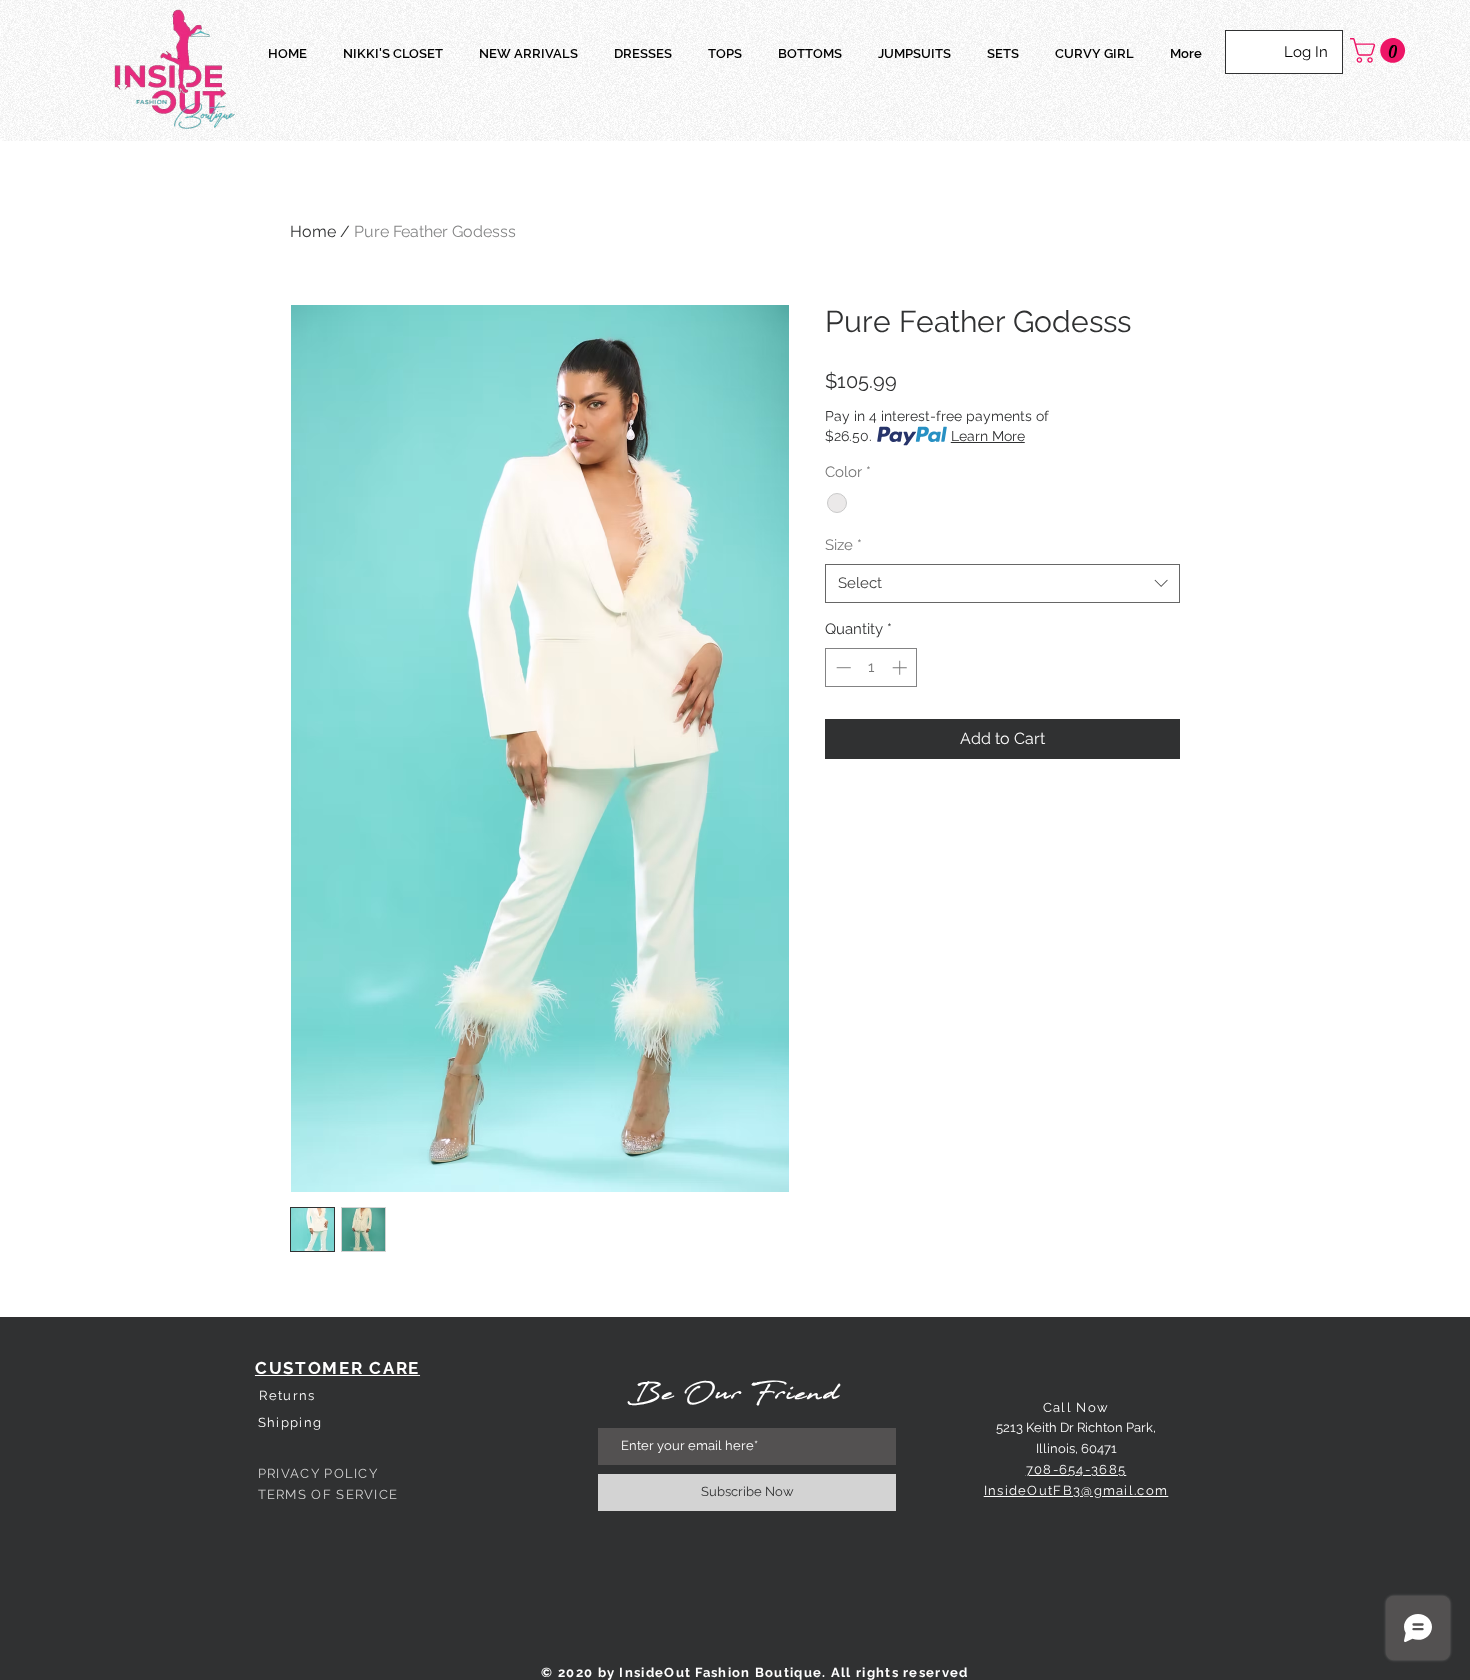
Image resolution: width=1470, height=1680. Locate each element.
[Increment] (901, 667)
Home (313, 231)
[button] (1380, 50)
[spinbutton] (871, 667)
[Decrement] (841, 667)
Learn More (988, 436)
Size (843, 545)
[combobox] (1002, 583)
